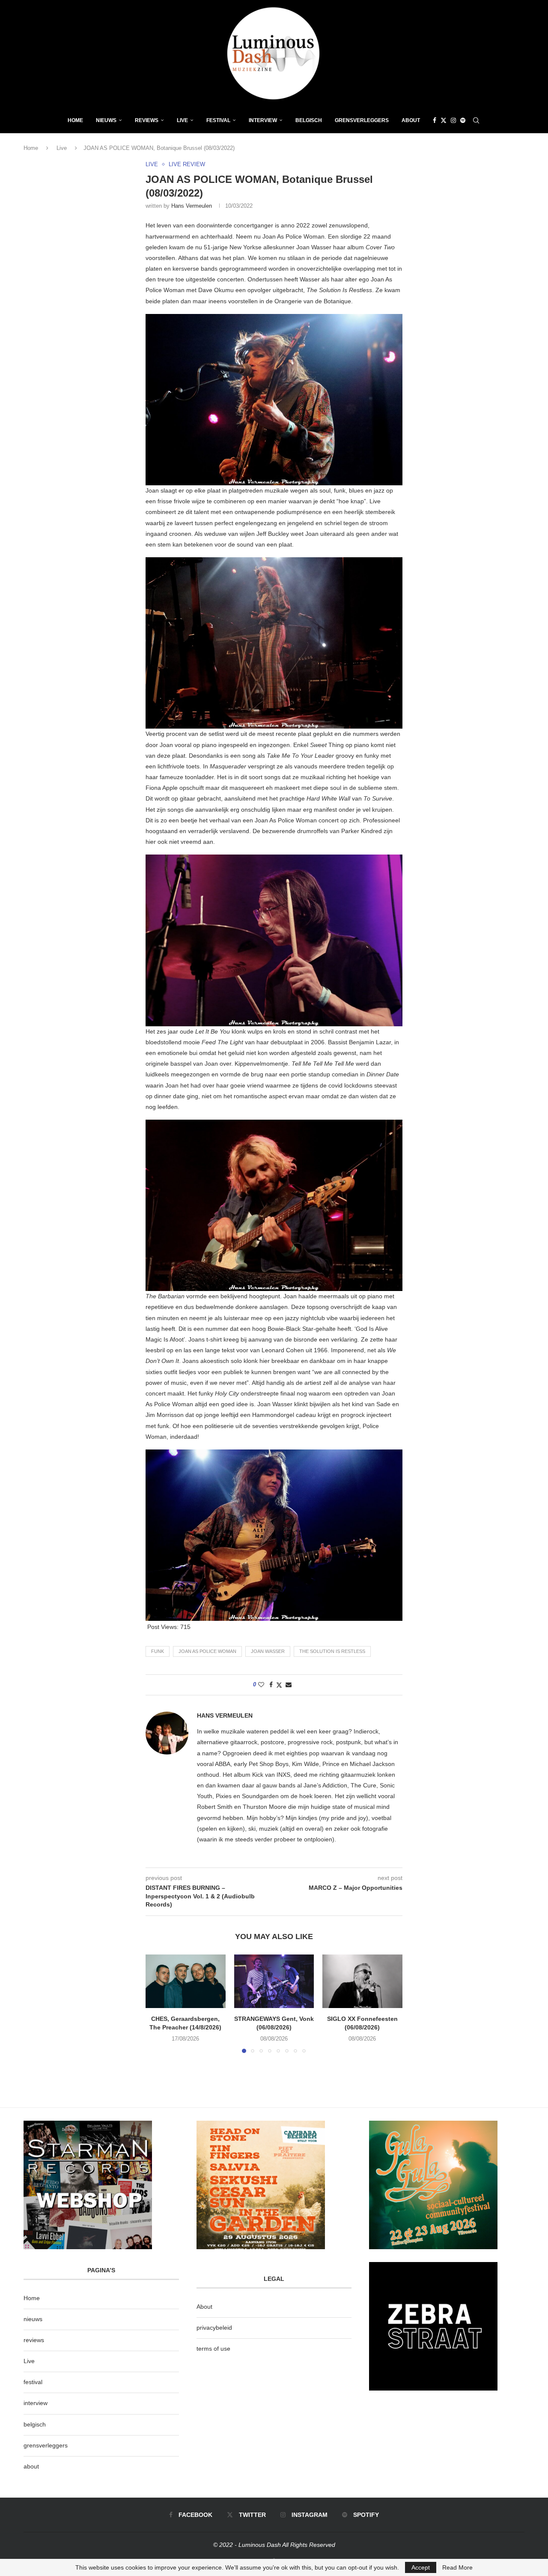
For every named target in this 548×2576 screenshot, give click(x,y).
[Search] (476, 120)
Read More (457, 2567)
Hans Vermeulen (192, 206)
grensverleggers (46, 2445)
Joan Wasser (268, 1651)
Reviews (147, 120)
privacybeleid (214, 2328)
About (411, 120)
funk (158, 1651)
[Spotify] (463, 120)
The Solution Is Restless (332, 1651)
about (31, 2466)
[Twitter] (444, 120)
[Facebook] (435, 120)
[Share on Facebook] (271, 1685)
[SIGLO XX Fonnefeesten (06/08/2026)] (362, 1981)
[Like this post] (261, 1685)
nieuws (106, 120)
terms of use (213, 2349)
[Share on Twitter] (279, 1685)
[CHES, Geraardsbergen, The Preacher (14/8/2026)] (186, 1981)
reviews (34, 2340)
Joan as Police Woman (207, 1651)
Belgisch (309, 120)
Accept (421, 2567)
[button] (157, 2003)
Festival (218, 120)
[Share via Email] (289, 1685)
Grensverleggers (362, 120)
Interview (263, 120)
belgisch (35, 2424)
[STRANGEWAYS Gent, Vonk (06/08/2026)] (274, 1981)
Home (75, 120)
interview (36, 2403)
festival (33, 2382)
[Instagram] (453, 120)
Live (182, 120)
